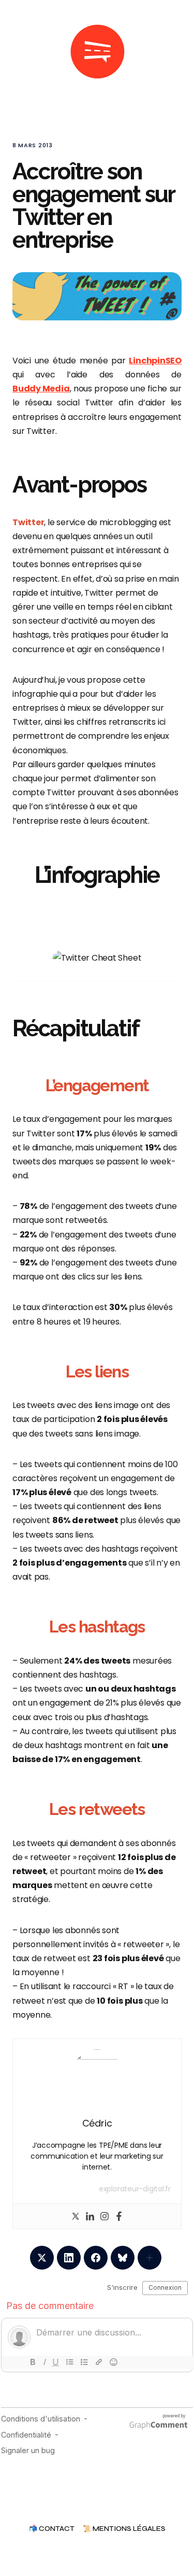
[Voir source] (97, 958)
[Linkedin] (90, 2216)
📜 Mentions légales (124, 2529)
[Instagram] (105, 2216)
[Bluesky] (123, 2258)
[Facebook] (119, 2216)
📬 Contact (52, 2529)
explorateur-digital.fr (135, 2189)
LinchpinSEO (155, 361)
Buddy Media (41, 389)
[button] (17, 52)
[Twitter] (76, 2216)
